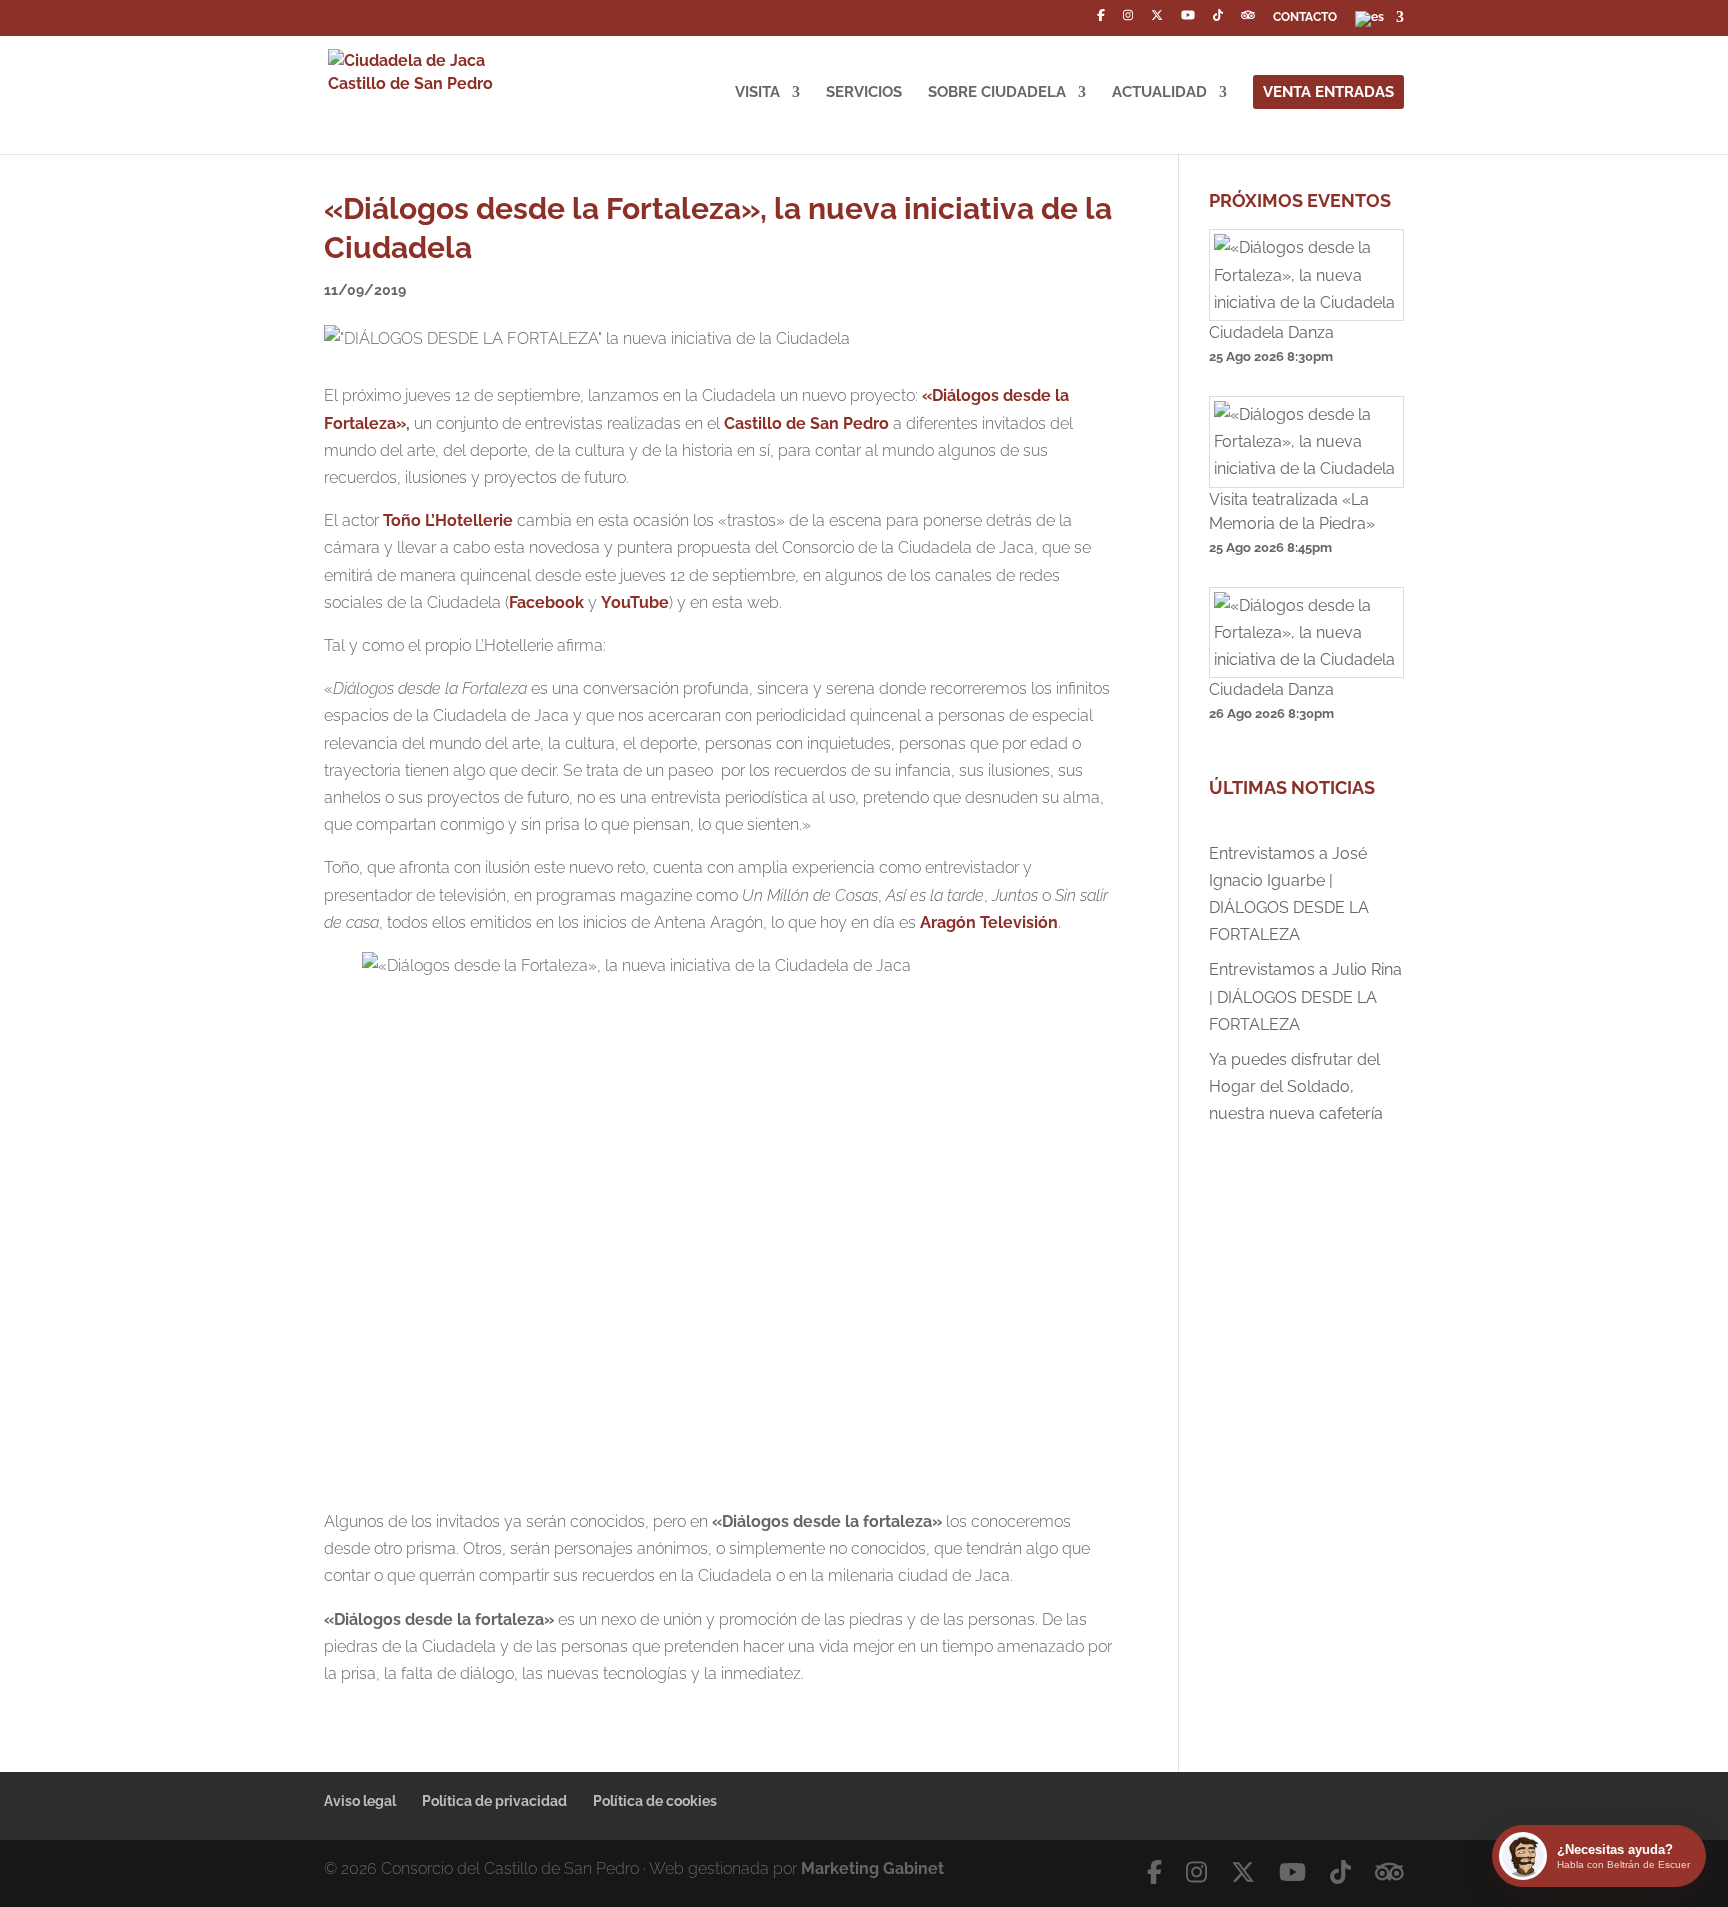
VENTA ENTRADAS (1328, 92)
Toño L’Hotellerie (448, 520)
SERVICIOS (864, 93)
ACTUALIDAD (1159, 93)
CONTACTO (1305, 17)
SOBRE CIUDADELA (997, 93)
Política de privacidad (494, 1801)
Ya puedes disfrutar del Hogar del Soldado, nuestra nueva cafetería (1296, 1086)
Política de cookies (655, 1801)
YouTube (635, 602)
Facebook (546, 602)
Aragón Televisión (989, 922)
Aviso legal (360, 1801)
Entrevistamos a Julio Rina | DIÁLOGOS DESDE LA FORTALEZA (1305, 996)
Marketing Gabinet (872, 1868)
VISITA (757, 93)
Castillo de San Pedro (806, 423)
